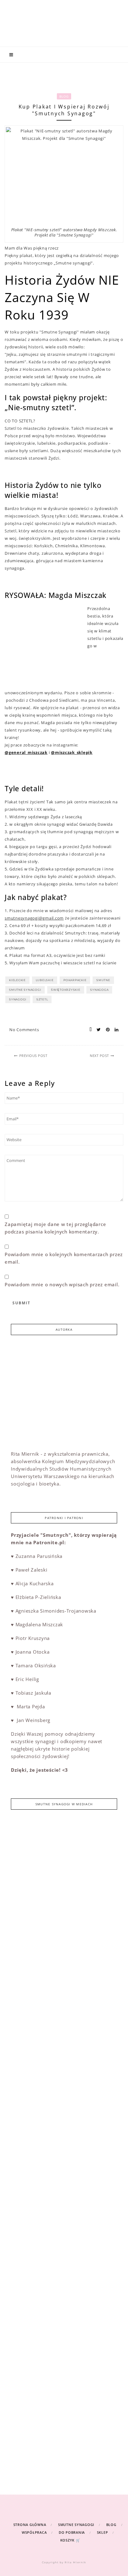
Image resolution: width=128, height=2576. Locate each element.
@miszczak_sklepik (72, 752)
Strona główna (30, 2525)
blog (64, 96)
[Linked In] (115, 1030)
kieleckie (17, 980)
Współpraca (34, 2532)
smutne (103, 980)
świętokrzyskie (66, 990)
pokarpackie (75, 980)
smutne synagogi (25, 990)
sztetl (42, 999)
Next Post (99, 1056)
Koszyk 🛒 (70, 2540)
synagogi (18, 999)
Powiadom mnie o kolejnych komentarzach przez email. (64, 1258)
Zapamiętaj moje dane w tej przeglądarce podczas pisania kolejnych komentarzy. (55, 1228)
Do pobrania (72, 2532)
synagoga (99, 990)
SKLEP (103, 2532)
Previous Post (33, 1056)
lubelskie (45, 980)
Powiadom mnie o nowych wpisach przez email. (62, 1284)
